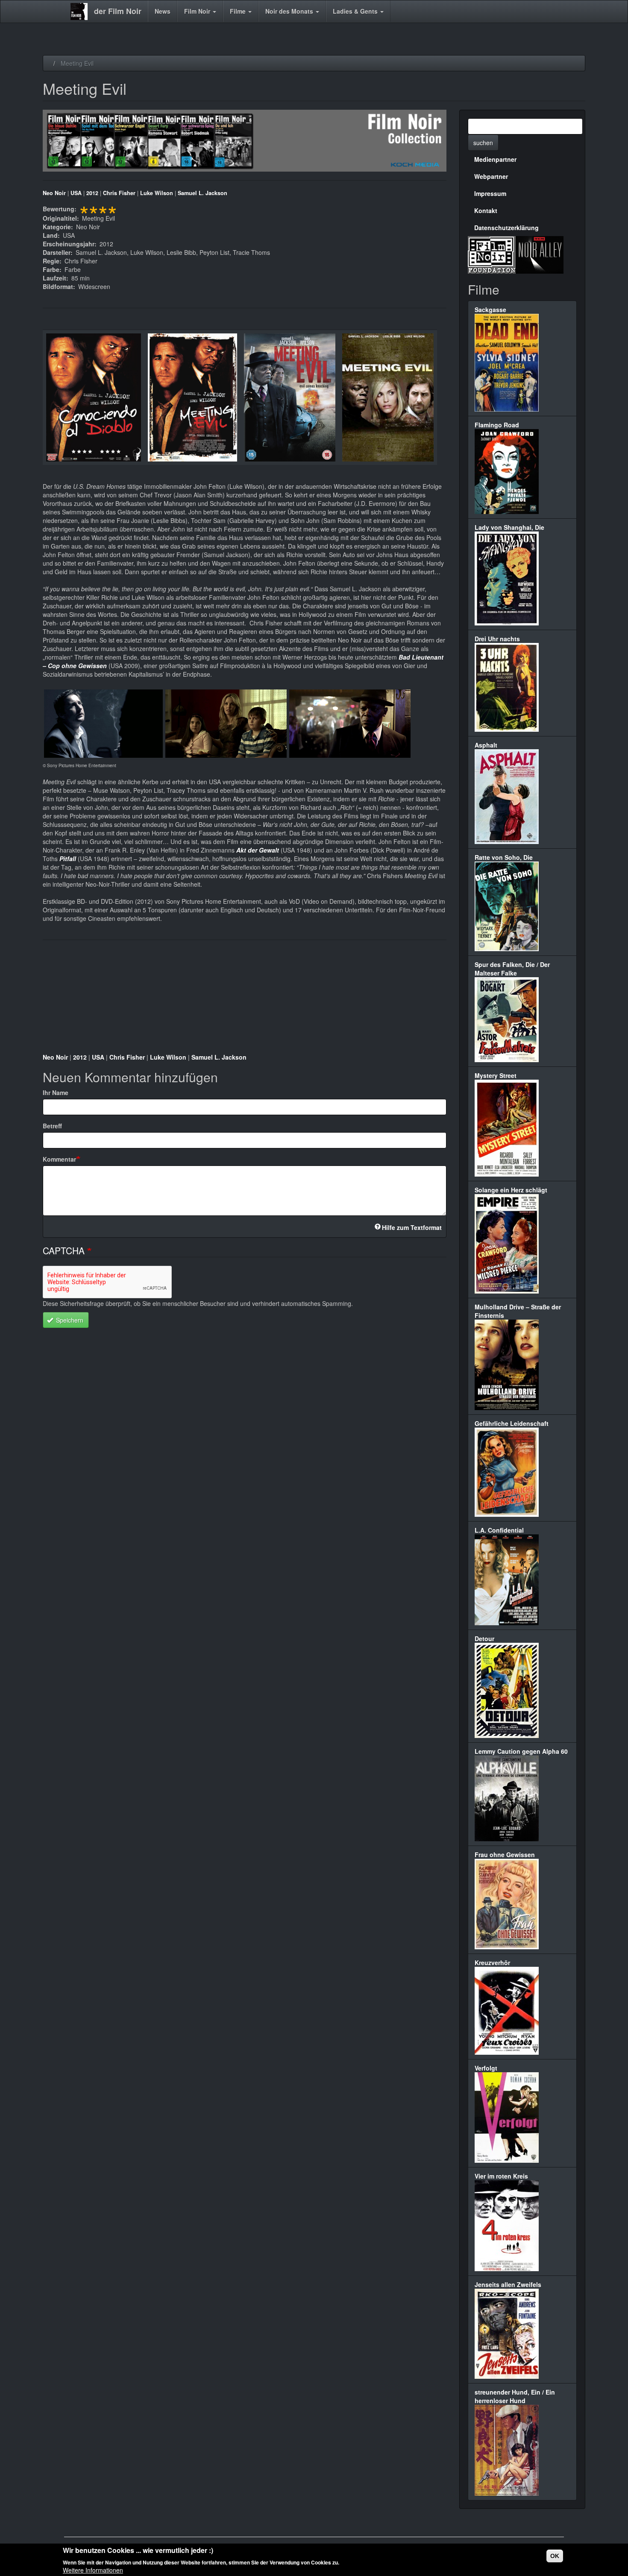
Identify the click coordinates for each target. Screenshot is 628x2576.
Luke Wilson (157, 193)
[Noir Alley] (540, 254)
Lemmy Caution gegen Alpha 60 (521, 1751)
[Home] (82, 12)
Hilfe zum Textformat (412, 1227)
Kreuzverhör (492, 1963)
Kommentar (59, 1159)
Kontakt (486, 210)
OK (555, 2556)
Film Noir (198, 11)
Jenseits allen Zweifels (508, 2284)
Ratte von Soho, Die (504, 857)
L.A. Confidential (499, 1530)
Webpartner (491, 176)
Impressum (490, 193)
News (163, 11)
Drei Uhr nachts (497, 639)
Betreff (52, 1126)
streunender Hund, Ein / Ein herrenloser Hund (515, 2396)
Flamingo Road (497, 425)
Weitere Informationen (93, 2570)
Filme (239, 11)
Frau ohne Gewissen (505, 1855)
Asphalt (486, 745)
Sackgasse (490, 310)
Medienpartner (495, 159)
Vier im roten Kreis (501, 2176)
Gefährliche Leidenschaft (512, 1423)
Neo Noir (54, 193)
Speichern (69, 1320)
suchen (483, 143)
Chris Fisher (119, 193)
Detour (484, 1638)
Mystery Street (496, 1075)
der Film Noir (118, 11)
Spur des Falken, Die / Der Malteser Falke (512, 969)
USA (76, 193)
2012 (92, 193)
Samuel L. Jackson (202, 193)
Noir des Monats (290, 11)
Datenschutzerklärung (506, 228)
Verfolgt (486, 2068)
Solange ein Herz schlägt (511, 1190)
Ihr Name (56, 1092)
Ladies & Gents (356, 11)
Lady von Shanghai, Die (509, 527)
